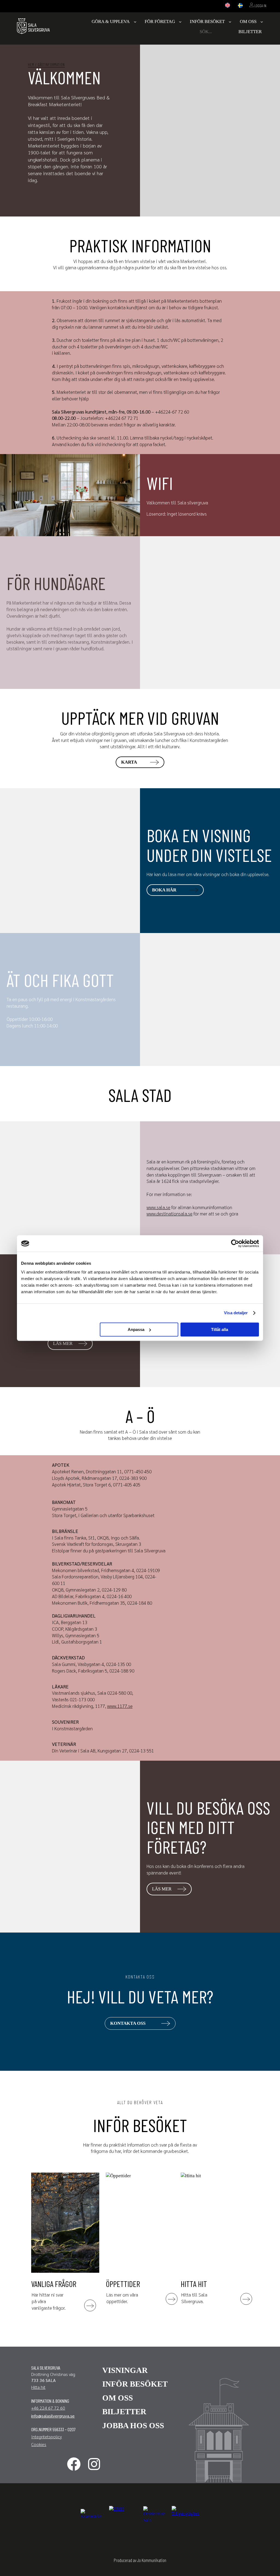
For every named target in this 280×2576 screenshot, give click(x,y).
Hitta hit (38, 2387)
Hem (31, 64)
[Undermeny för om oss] (262, 22)
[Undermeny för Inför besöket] (230, 22)
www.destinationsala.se (170, 1214)
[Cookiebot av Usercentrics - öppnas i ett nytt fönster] (235, 1243)
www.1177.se (120, 1706)
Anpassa (136, 1329)
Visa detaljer (236, 1313)
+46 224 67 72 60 (48, 2408)
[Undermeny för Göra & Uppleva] (135, 22)
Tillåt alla (220, 1329)
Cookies (39, 2444)
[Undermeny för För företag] (180, 22)
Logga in (260, 6)
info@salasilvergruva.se (53, 2416)
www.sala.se (158, 1207)
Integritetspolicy (46, 2437)
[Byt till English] (227, 6)
